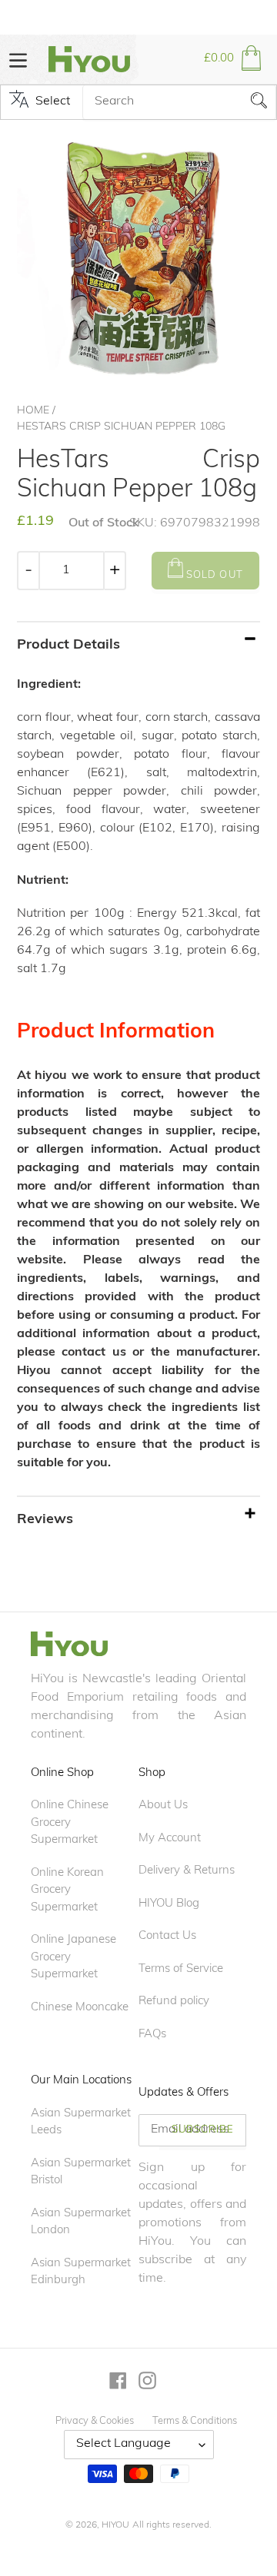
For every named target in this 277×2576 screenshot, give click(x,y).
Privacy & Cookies (95, 2421)
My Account (170, 1839)
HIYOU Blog (169, 1904)
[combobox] (179, 102)
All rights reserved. (172, 2525)
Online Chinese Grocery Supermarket (70, 1823)
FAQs (152, 2035)
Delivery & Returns (187, 1871)
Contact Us (167, 1936)
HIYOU (115, 2525)
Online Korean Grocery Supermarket (67, 1891)
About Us (163, 1806)
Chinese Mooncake (80, 2008)
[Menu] (18, 59)
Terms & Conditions (195, 2421)
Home (33, 411)
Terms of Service (181, 1969)
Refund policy (174, 2002)
